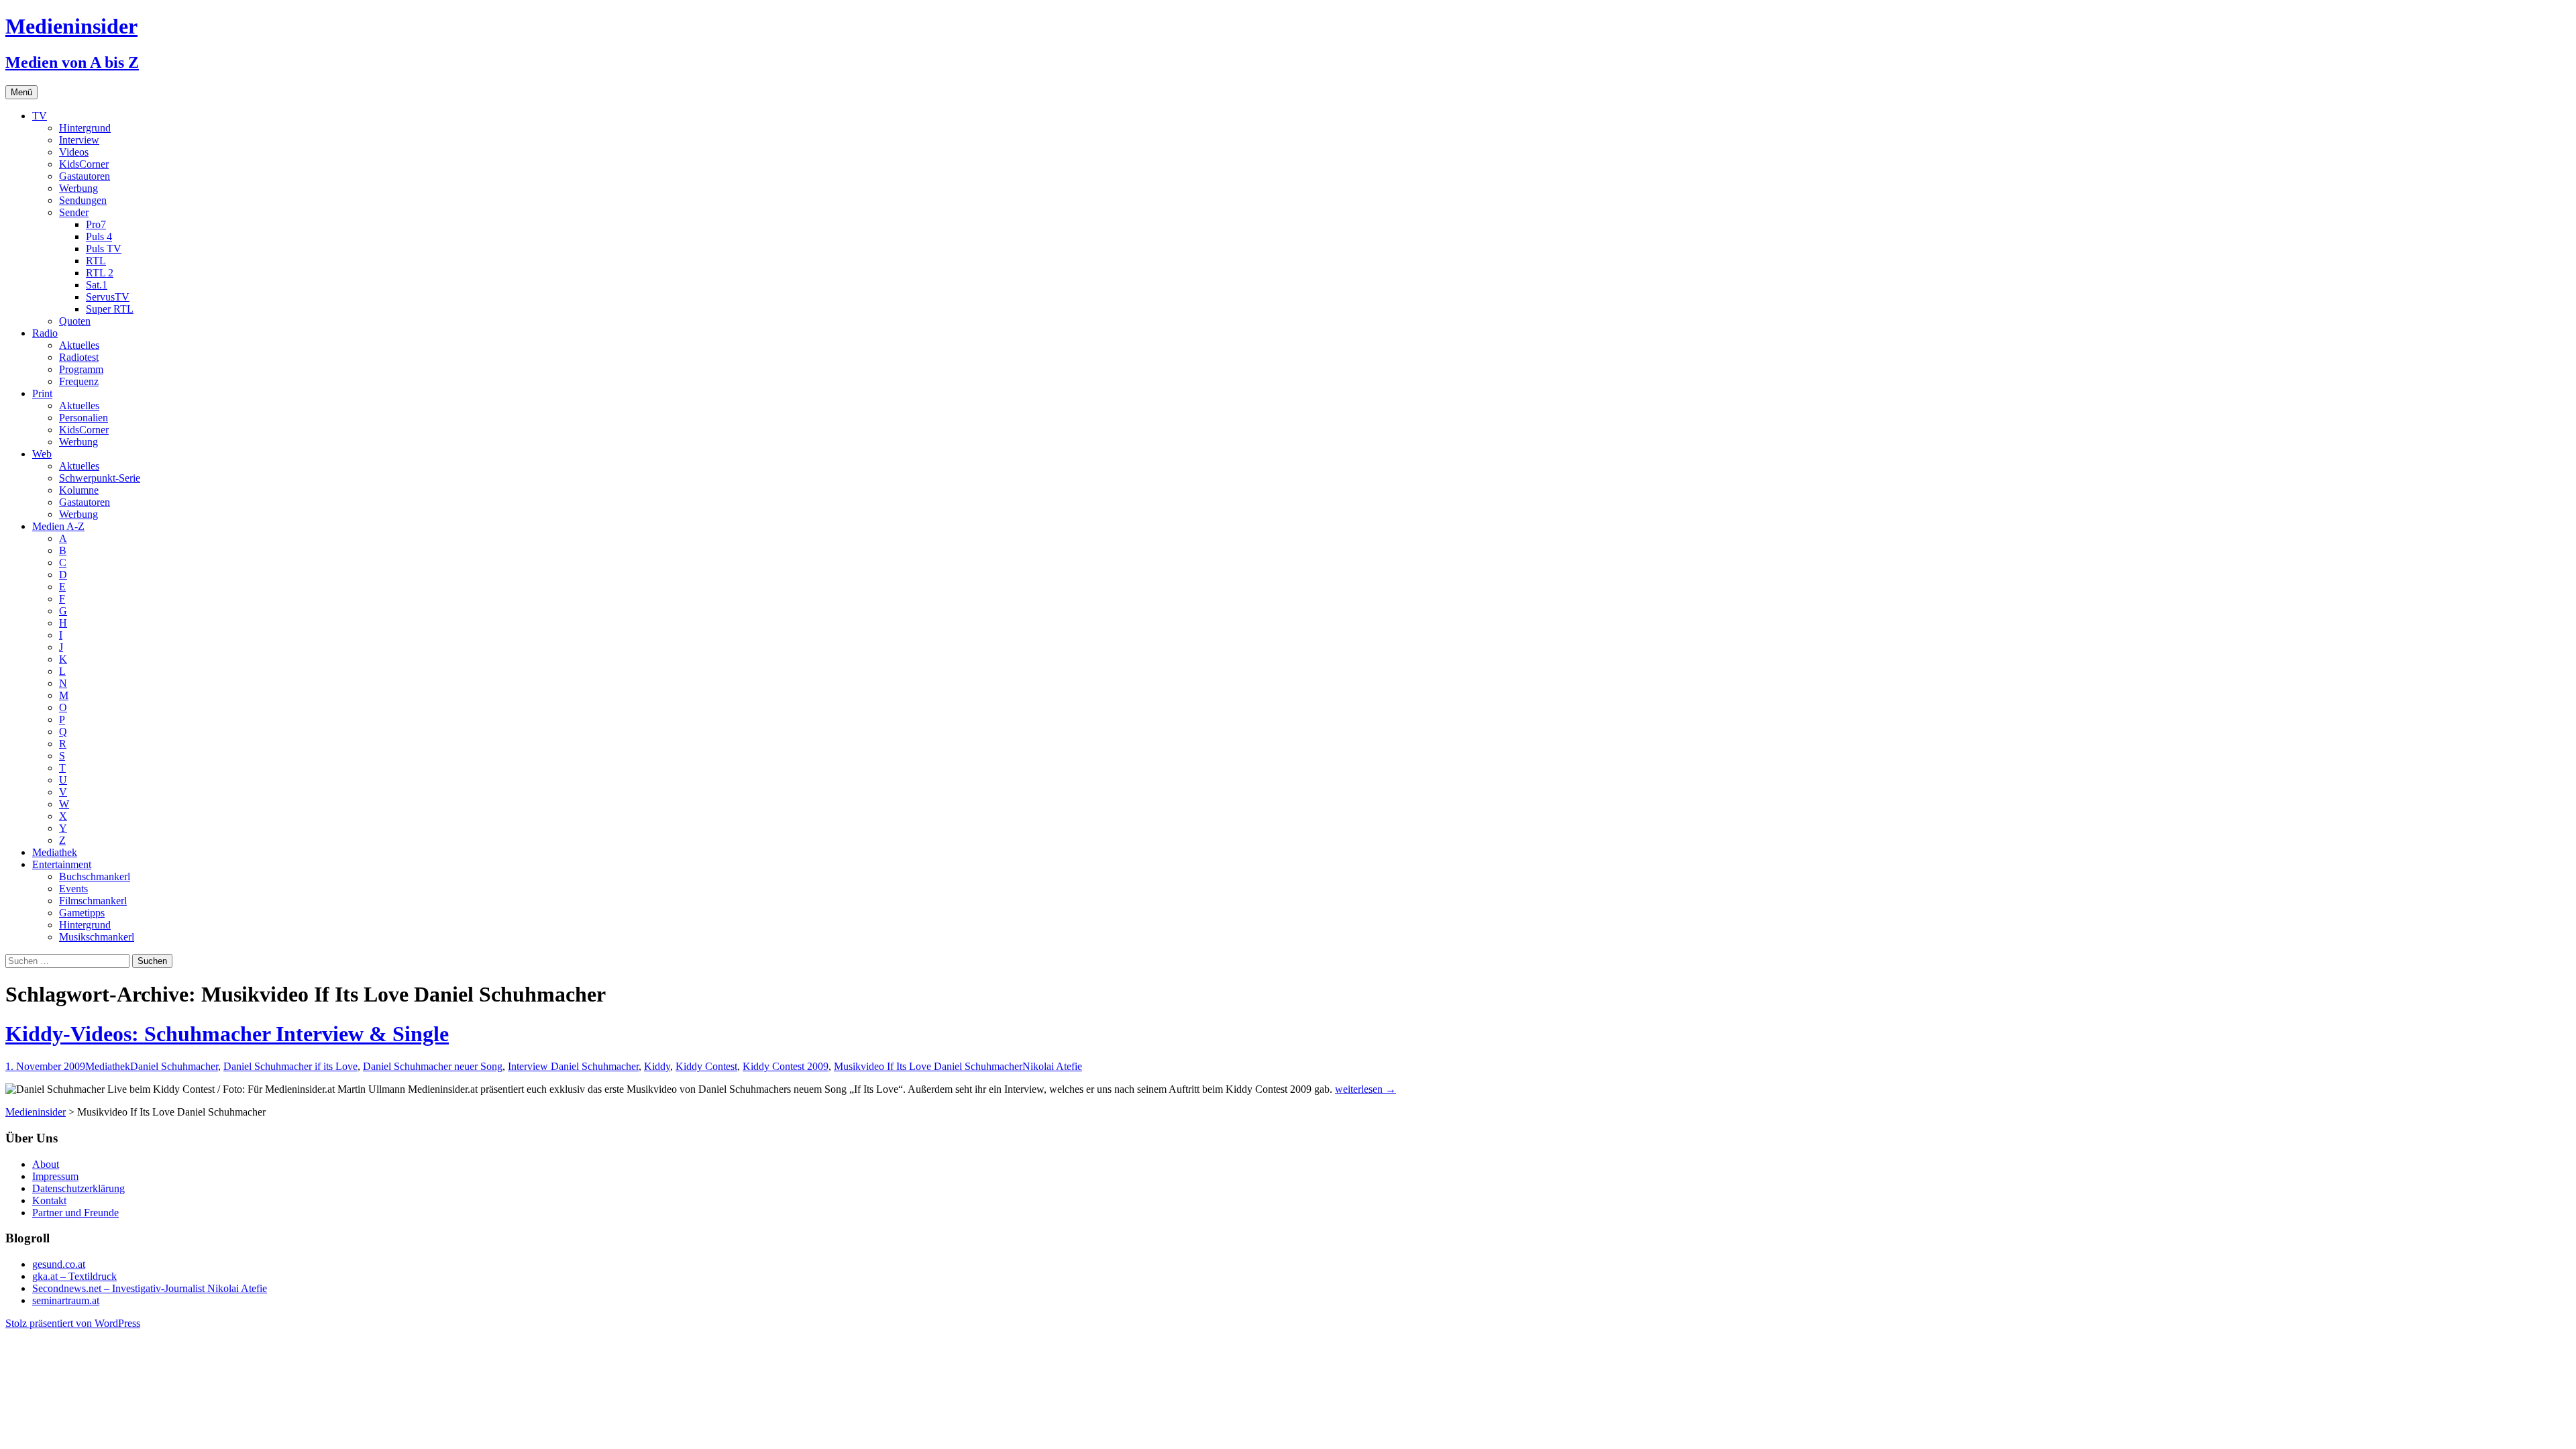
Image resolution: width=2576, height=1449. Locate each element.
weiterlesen (1365, 1089)
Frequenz (79, 381)
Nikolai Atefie (1052, 1066)
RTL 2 (100, 273)
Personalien (84, 418)
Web (42, 454)
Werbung (78, 188)
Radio (45, 333)
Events (73, 889)
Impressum (55, 1176)
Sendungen (83, 200)
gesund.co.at (59, 1264)
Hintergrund (85, 128)
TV (40, 116)
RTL (96, 261)
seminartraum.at (66, 1300)
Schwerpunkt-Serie (100, 478)
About (46, 1164)
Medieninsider (36, 1112)
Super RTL (110, 309)
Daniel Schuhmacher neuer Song (433, 1066)
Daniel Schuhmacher (174, 1066)
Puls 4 (99, 236)
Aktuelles (79, 345)
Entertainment (62, 864)
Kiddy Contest (706, 1066)
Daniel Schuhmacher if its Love (290, 1066)
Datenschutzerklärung (78, 1188)
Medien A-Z (58, 526)
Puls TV (104, 249)
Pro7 (96, 224)
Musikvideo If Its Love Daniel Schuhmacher (928, 1066)
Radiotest (79, 357)
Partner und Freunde (75, 1213)
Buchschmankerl (95, 876)
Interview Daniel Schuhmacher (573, 1066)
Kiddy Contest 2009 (786, 1066)
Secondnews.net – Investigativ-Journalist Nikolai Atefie (150, 1288)
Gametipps (82, 913)
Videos (74, 152)
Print (42, 393)
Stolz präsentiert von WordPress (73, 1323)
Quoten (75, 321)
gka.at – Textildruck (74, 1276)
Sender (74, 212)
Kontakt (49, 1200)
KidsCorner (84, 164)
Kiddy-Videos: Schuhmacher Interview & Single (227, 1034)
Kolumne (79, 490)
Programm (81, 369)
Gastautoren (85, 176)
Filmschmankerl (93, 901)
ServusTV (108, 297)
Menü (21, 92)
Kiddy (657, 1066)
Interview (79, 140)
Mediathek (55, 852)
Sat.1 (97, 285)
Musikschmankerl (97, 937)
